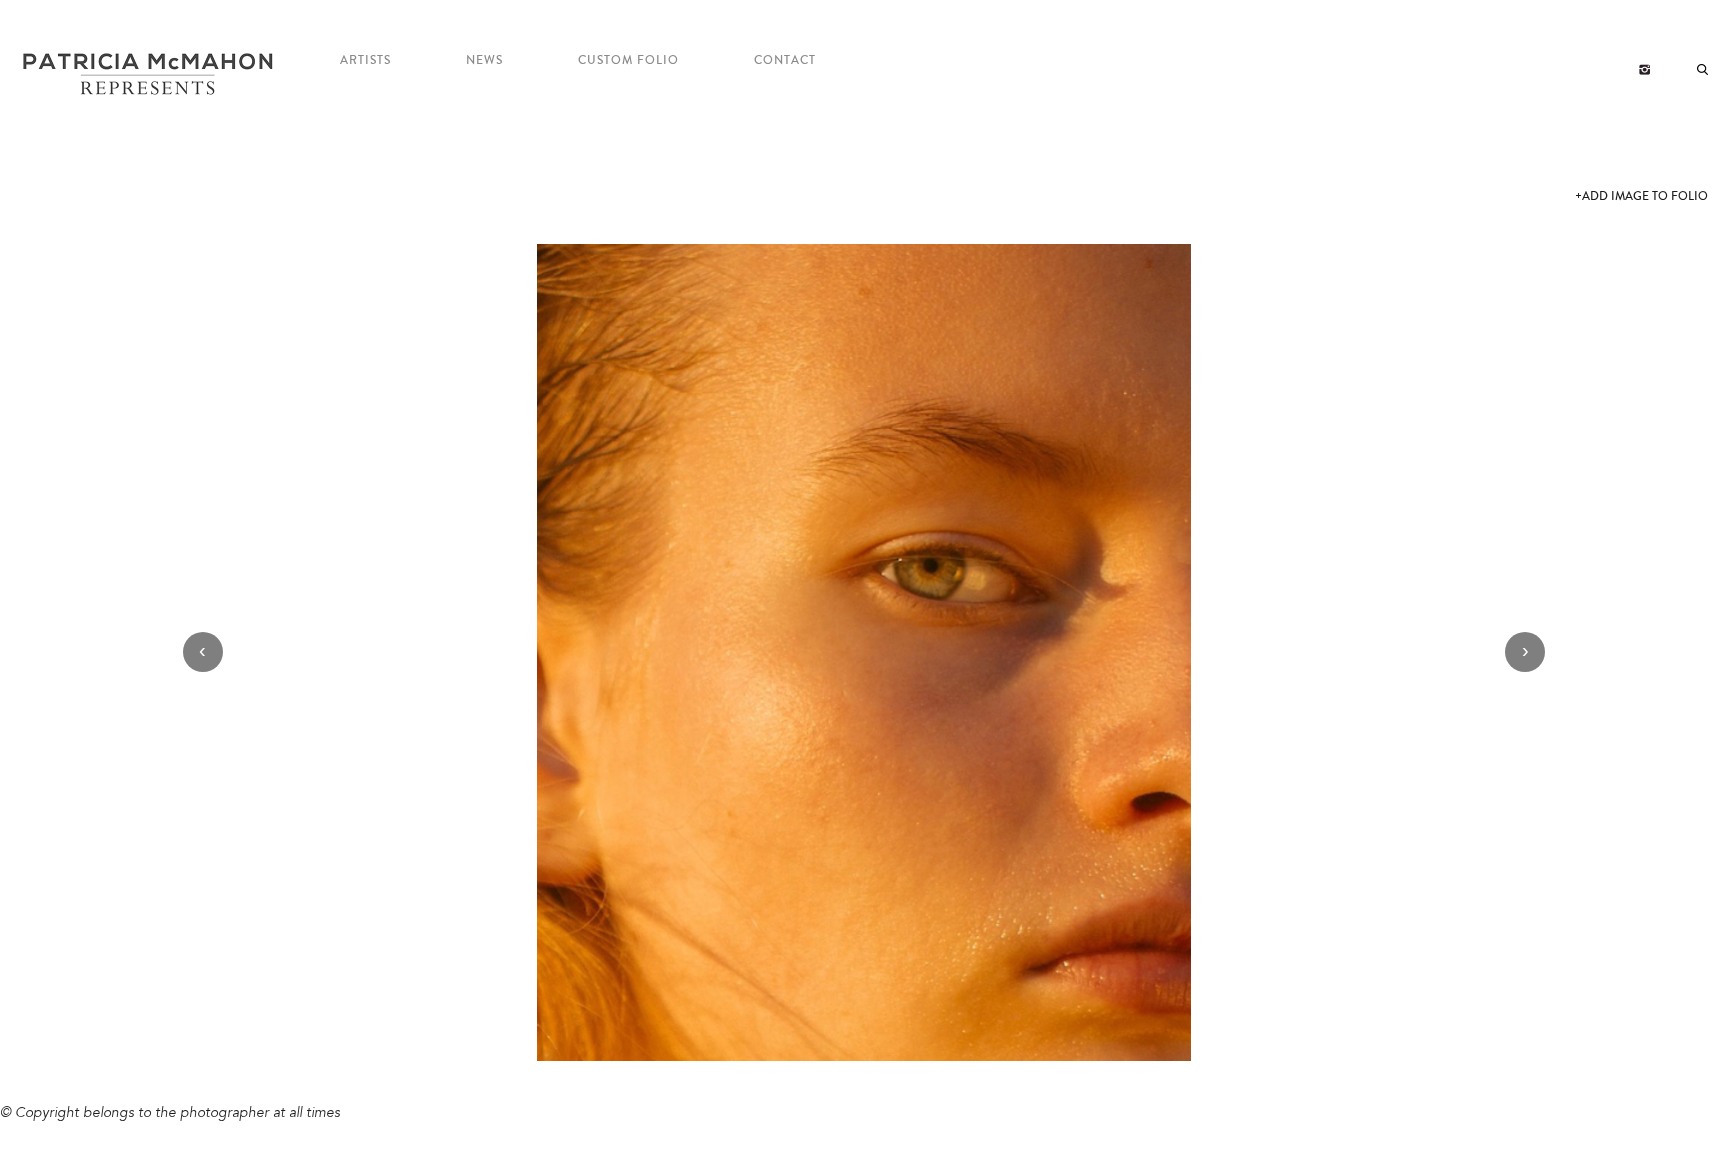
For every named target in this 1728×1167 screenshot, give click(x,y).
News (484, 60)
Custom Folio (628, 60)
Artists (365, 60)
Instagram (1644, 70)
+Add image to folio (1641, 196)
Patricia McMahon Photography (150, 75)
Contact (785, 60)
